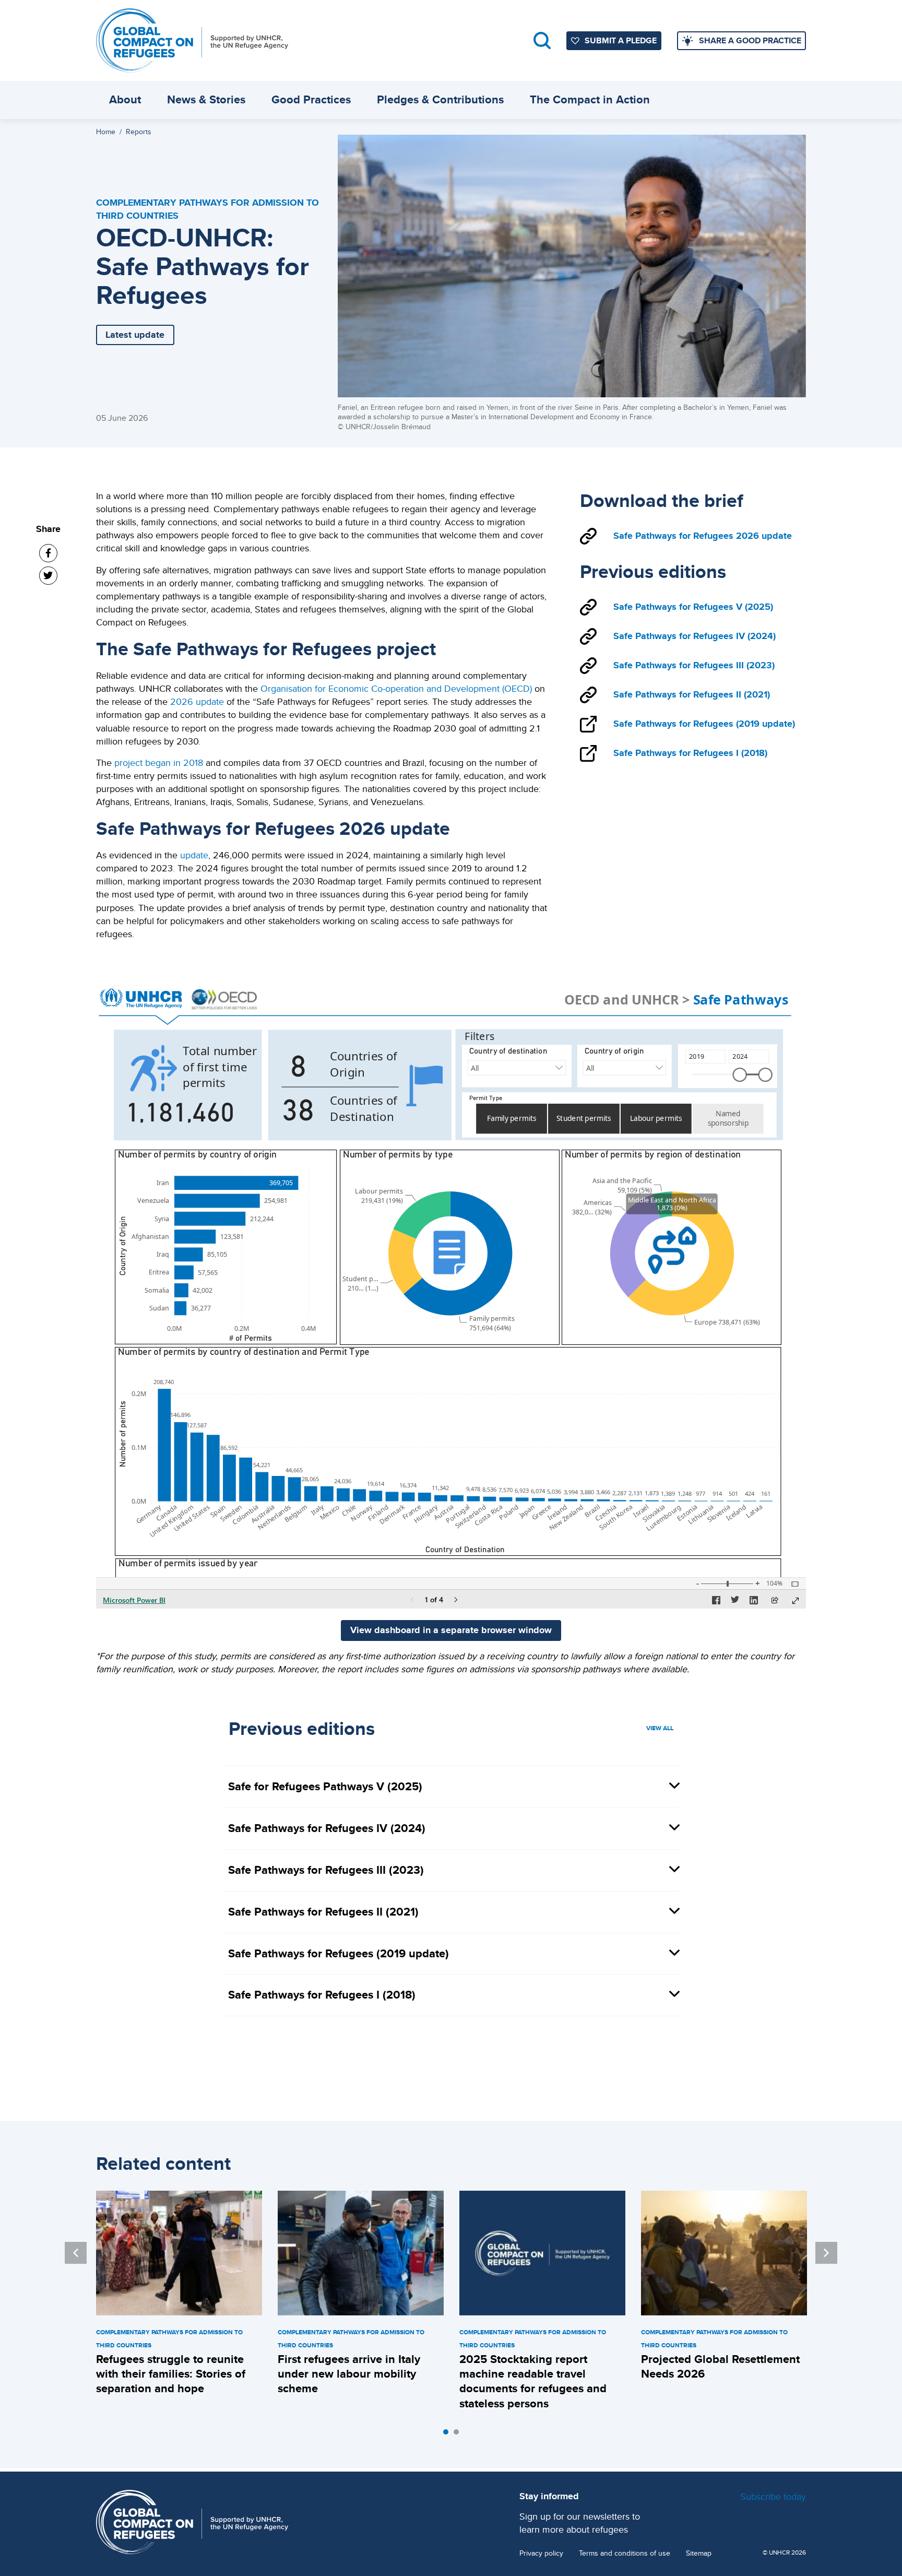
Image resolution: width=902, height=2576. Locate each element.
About (125, 99)
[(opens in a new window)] (48, 553)
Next (826, 2253)
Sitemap (699, 2553)
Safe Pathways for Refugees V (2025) (693, 607)
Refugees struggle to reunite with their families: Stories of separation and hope (171, 2374)
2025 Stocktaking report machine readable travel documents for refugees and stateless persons (533, 2381)
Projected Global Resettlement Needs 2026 (720, 2366)
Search (542, 40)
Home (106, 132)
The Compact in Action (590, 99)
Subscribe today (773, 2496)
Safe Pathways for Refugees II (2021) (692, 694)
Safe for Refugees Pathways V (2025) (325, 1786)
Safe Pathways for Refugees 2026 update (703, 536)
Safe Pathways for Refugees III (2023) (694, 665)
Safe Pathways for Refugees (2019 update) (704, 724)
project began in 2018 (159, 763)
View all (660, 1728)
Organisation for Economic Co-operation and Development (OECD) (396, 688)
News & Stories (206, 99)
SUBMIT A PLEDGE (621, 40)
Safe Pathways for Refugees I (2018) (690, 753)
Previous (76, 2253)
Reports (139, 132)
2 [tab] (459, 2435)
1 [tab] (448, 2435)
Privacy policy (541, 2553)
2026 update (197, 701)
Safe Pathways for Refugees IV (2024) (695, 636)
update (194, 855)
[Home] (192, 40)
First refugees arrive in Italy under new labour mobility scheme (349, 2374)
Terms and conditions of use (625, 2553)
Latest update (135, 335)
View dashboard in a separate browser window (451, 1630)
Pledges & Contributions (440, 99)
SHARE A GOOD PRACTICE (750, 40)
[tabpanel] (179, 2295)
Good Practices (311, 99)
